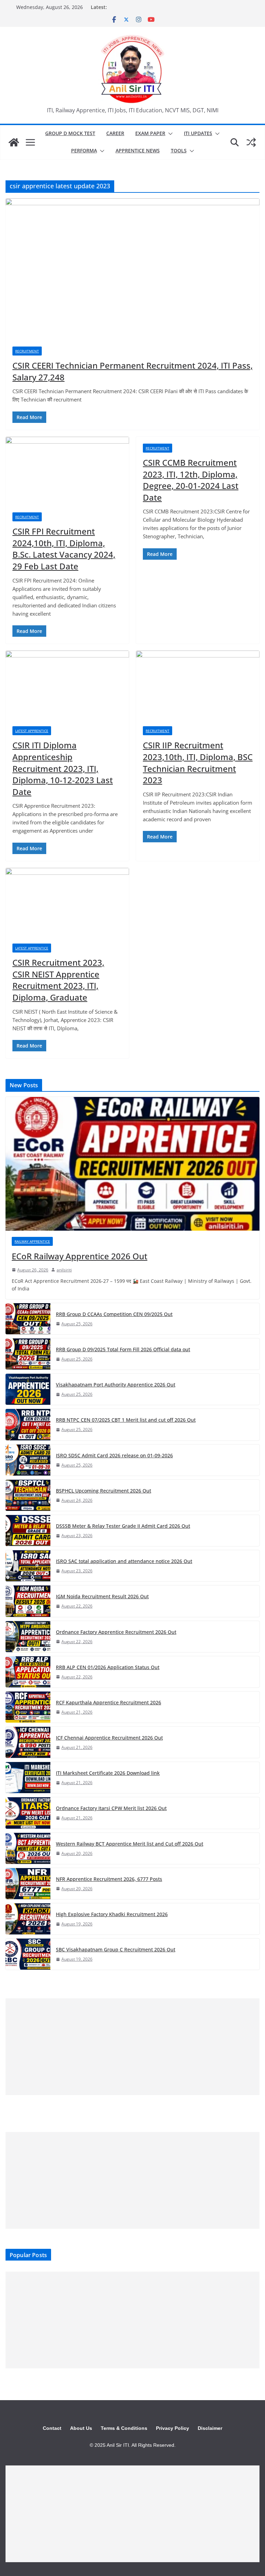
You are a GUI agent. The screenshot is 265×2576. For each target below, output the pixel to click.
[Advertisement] (132, 2047)
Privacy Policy (173, 2428)
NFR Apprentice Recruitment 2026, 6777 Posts (109, 1879)
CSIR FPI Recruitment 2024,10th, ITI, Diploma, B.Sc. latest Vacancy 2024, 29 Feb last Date (64, 549)
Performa (84, 150)
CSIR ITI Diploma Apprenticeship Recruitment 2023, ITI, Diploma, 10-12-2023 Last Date (63, 768)
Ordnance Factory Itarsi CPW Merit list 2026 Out (111, 1808)
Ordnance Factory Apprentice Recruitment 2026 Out (116, 1632)
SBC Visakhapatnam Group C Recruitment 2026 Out (116, 1949)
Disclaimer (210, 2428)
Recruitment (27, 351)
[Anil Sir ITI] (14, 142)
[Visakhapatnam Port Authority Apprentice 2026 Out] (28, 1389)
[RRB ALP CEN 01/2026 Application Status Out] (28, 1672)
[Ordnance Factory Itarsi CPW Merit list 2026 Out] (28, 1813)
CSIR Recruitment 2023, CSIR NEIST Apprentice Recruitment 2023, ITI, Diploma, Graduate (58, 980)
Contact (52, 2428)
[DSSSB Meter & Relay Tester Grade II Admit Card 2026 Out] (28, 1531)
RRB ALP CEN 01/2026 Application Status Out (108, 1667)
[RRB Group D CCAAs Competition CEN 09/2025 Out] (28, 1319)
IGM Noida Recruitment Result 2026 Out (102, 1596)
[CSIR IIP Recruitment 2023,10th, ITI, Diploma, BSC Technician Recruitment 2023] (198, 685)
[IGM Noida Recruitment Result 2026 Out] (28, 1601)
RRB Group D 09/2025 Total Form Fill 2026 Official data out (123, 1349)
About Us (81, 2428)
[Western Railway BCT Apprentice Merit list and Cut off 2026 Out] (28, 1848)
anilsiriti (64, 1270)
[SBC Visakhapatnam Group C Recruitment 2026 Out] (28, 1954)
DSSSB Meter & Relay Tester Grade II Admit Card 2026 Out (123, 1526)
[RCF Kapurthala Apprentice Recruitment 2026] (28, 1707)
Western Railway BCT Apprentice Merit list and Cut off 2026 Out (130, 1844)
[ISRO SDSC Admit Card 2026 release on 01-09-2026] (28, 1460)
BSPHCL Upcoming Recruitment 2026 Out (104, 1491)
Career (115, 133)
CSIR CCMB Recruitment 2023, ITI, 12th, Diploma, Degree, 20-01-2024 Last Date (191, 480)
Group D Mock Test (70, 133)
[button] (169, 134)
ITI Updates (198, 133)
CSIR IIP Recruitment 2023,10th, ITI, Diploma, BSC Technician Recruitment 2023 (198, 763)
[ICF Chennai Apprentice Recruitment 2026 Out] (28, 1742)
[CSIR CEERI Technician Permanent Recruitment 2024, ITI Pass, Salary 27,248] (132, 269)
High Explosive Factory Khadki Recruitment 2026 (112, 1914)
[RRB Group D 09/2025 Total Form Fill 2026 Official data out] (28, 1354)
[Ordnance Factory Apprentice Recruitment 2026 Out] (28, 1637)
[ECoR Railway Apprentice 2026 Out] (132, 1164)
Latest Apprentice (32, 731)
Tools (179, 150)
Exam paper (150, 133)
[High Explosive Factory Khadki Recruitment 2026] (28, 1919)
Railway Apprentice (32, 1241)
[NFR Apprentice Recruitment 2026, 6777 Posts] (28, 1884)
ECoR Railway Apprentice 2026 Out (80, 1256)
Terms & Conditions (124, 2428)
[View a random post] (251, 142)
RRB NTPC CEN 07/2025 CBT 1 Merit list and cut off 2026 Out (126, 1420)
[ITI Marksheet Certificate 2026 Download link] (28, 1778)
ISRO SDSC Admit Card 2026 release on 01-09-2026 (114, 1455)
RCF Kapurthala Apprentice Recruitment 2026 (109, 1702)
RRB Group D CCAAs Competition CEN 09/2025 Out (114, 1314)
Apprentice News (138, 150)
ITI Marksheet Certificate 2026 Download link (108, 1773)
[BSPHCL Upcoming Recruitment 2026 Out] (28, 1495)
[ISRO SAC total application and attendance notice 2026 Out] (28, 1566)
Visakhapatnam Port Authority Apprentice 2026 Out (116, 1385)
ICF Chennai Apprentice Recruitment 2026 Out (109, 1738)
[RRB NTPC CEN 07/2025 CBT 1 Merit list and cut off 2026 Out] (28, 1424)
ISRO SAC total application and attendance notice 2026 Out (124, 1561)
